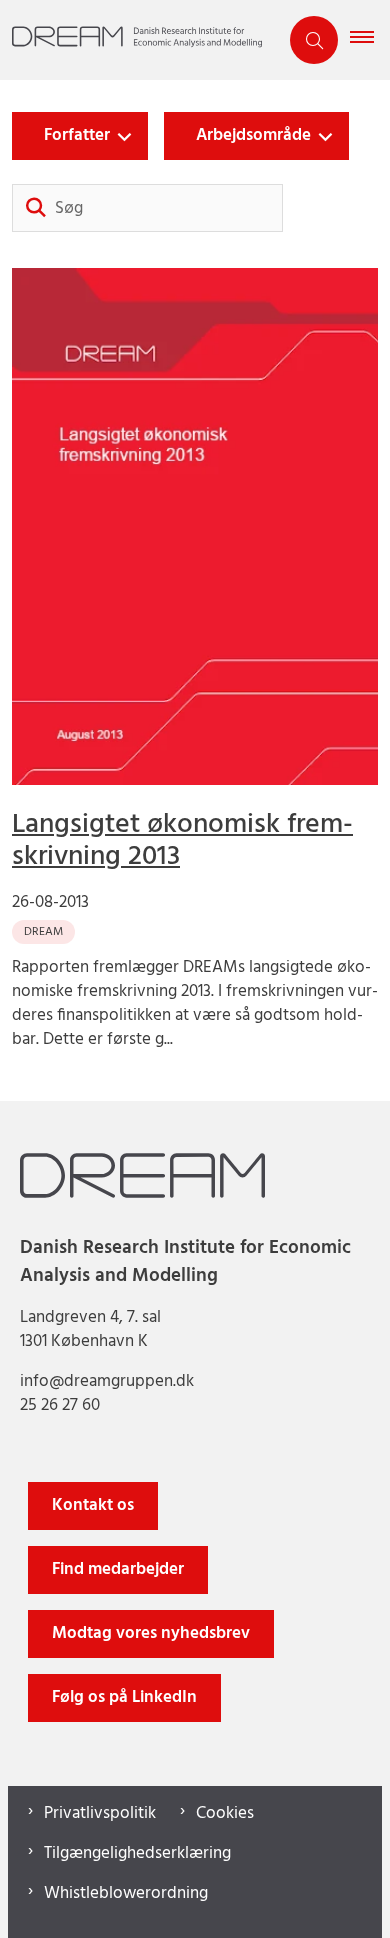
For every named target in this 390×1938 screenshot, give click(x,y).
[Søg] (36, 208)
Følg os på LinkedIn (124, 1697)
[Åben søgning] (314, 40)
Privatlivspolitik (100, 1814)
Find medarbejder (118, 1569)
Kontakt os (93, 1505)
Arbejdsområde (253, 135)
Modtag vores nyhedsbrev (151, 1633)
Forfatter (77, 135)
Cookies (225, 1814)
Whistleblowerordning (126, 1894)
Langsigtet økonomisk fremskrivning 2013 (182, 841)
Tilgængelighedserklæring (137, 1854)
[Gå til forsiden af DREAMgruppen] (139, 40)
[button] (370, 40)
